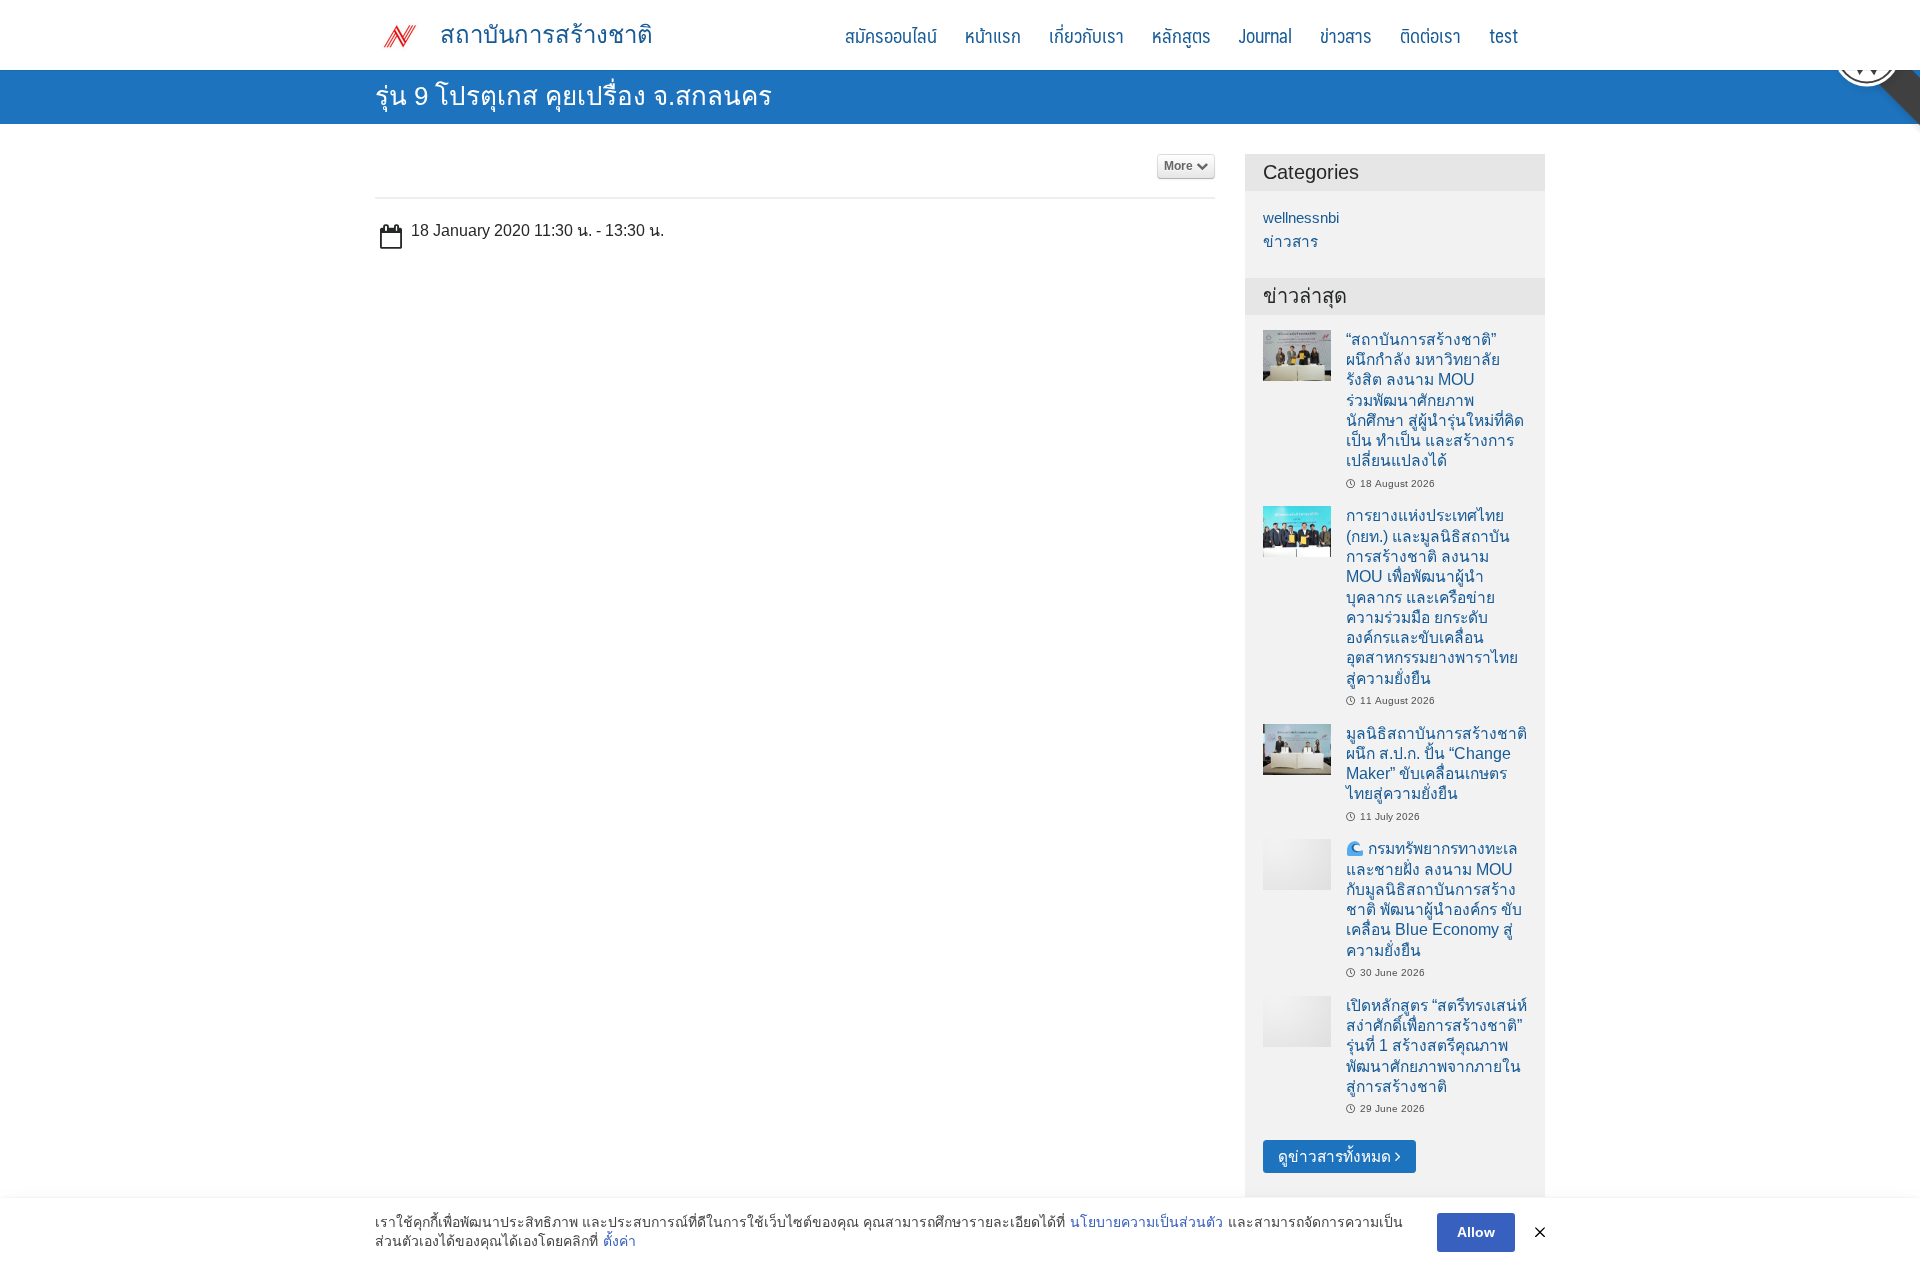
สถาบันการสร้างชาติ (546, 34)
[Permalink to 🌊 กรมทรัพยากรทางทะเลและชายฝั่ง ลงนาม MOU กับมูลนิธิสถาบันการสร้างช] (1297, 863)
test (1503, 35)
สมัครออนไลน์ (891, 35)
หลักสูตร (1181, 35)
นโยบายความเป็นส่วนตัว (1146, 1222)
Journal (1265, 35)
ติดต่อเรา (1430, 35)
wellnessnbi (1301, 217)
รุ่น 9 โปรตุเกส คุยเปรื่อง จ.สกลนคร (573, 96)
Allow (1476, 1232)
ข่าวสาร (1346, 35)
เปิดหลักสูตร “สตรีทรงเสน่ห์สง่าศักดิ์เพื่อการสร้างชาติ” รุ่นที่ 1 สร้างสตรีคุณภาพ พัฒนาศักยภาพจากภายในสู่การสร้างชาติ (1436, 1046)
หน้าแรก (993, 35)
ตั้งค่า (619, 1241)
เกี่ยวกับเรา (1086, 35)
